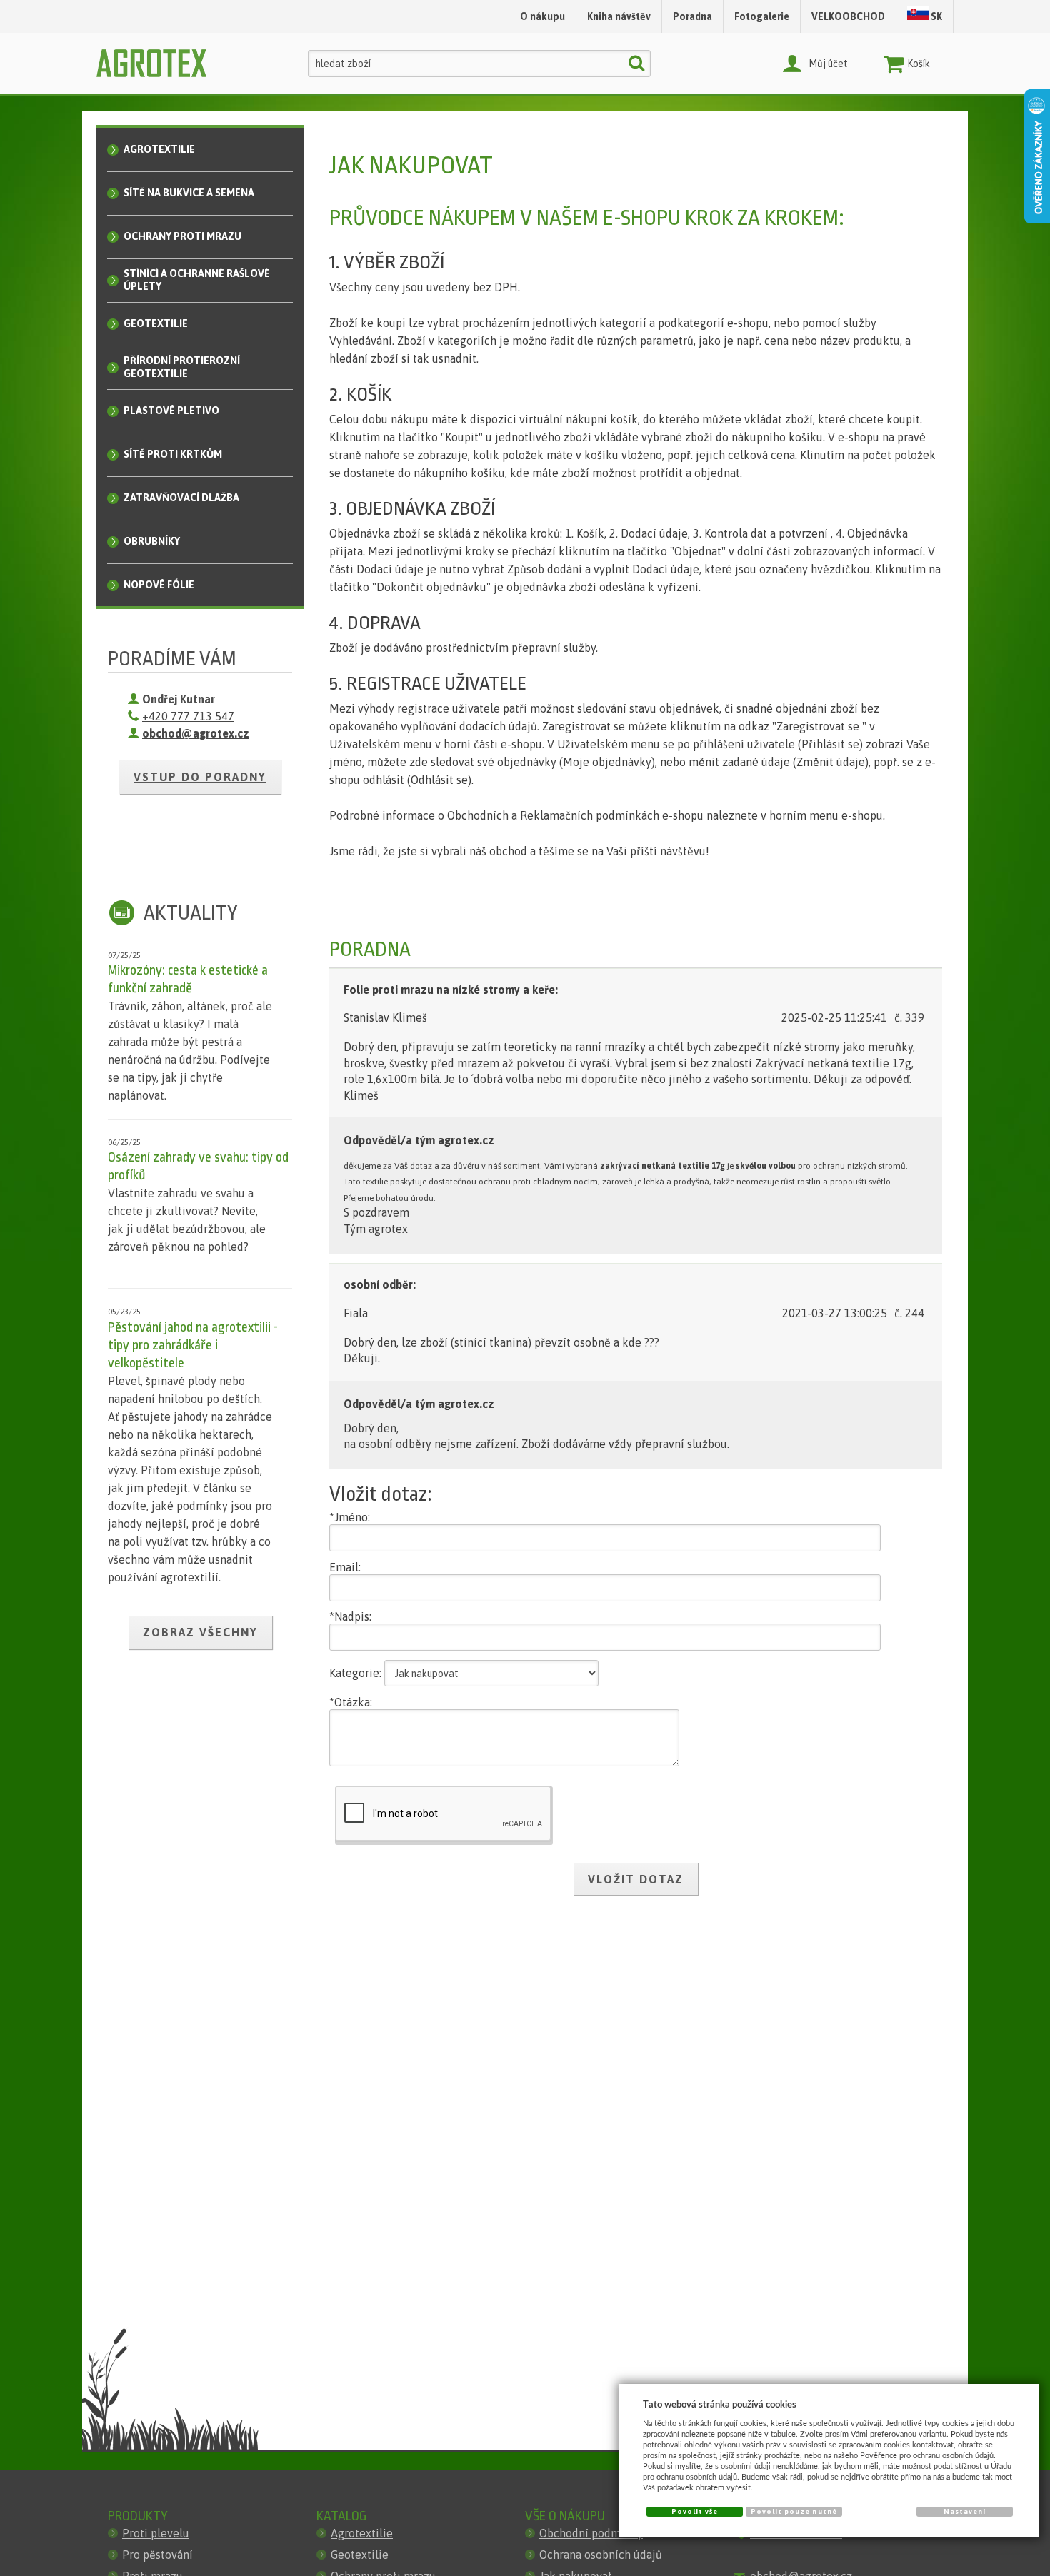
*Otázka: (351, 1702)
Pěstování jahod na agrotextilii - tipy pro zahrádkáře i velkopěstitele (193, 1345)
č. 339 (909, 1017)
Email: (345, 1567)
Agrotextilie (362, 2533)
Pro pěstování (157, 2555)
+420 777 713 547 (188, 716)
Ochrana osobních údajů (601, 2555)
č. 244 (909, 1313)
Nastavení (965, 2511)
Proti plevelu (156, 2533)
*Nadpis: (350, 1616)
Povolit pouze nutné (794, 2511)
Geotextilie (360, 2555)
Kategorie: (355, 1673)
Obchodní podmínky (591, 2533)
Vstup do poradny (200, 777)
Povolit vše (695, 2511)
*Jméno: (350, 1517)
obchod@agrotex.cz (196, 733)
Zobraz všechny (200, 1632)
